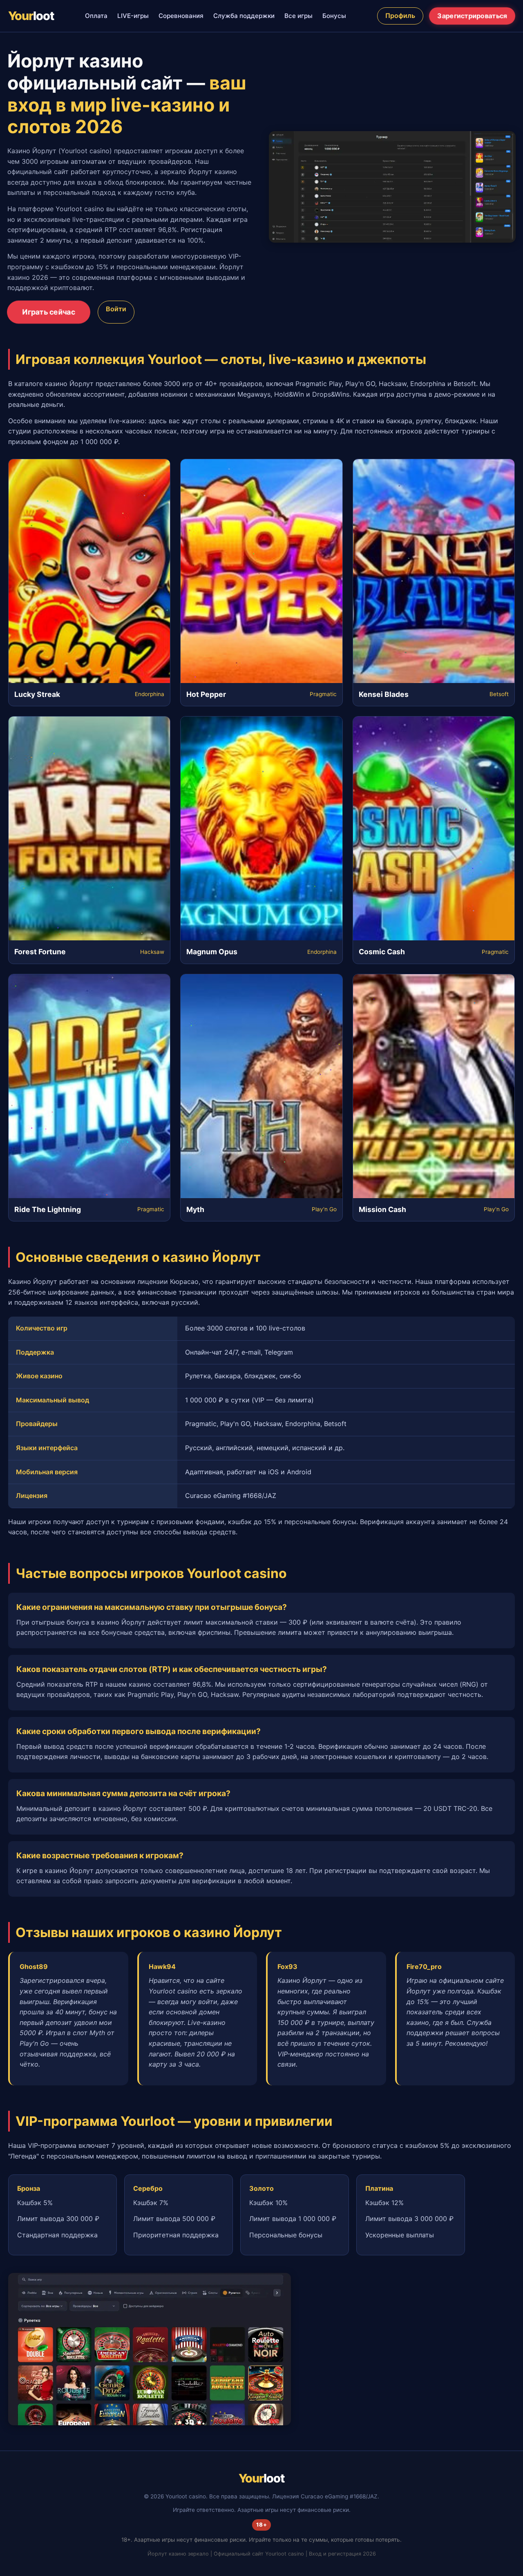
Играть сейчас (49, 312)
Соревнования (181, 16)
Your (31, 16)
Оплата (96, 16)
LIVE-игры (133, 16)
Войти (116, 309)
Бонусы (334, 16)
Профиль (400, 16)
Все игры (298, 16)
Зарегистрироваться (472, 16)
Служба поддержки (244, 16)
